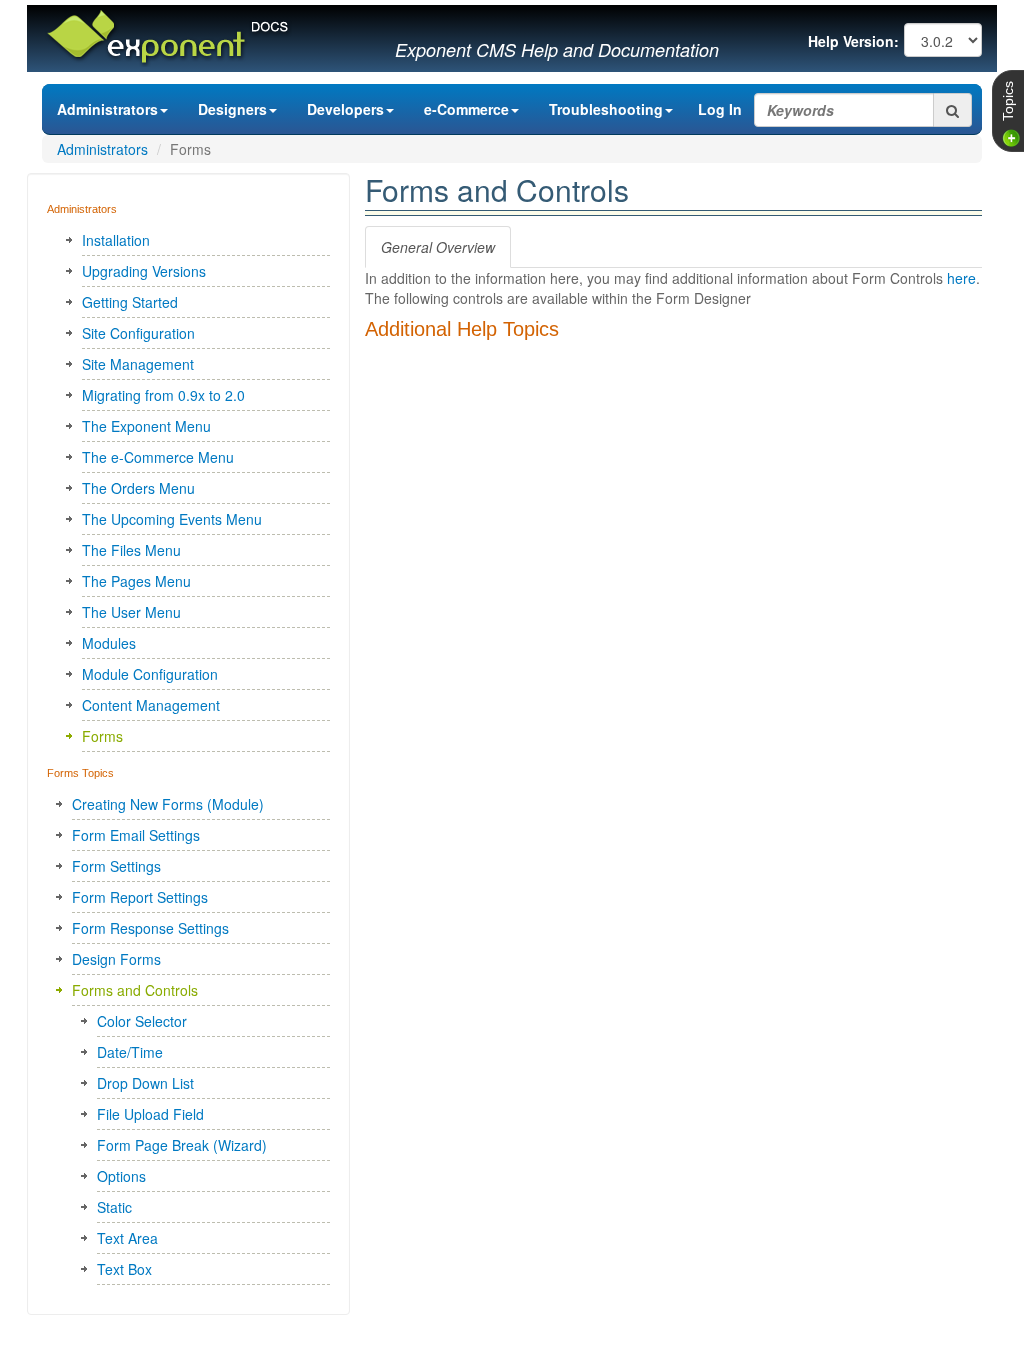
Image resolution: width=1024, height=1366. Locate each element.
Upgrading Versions (144, 271)
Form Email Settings (136, 835)
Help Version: (853, 41)
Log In (720, 109)
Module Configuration (150, 674)
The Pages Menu (136, 581)
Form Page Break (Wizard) (182, 1145)
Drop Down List (145, 1083)
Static (114, 1207)
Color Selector (142, 1021)
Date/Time (130, 1052)
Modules (109, 643)
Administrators (102, 149)
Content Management (151, 705)
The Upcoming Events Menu (172, 519)
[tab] (438, 247)
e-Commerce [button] (466, 109)
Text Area (127, 1238)
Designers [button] (232, 109)
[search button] (953, 110)
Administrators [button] (107, 109)
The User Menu (131, 612)
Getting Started (130, 302)
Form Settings (116, 866)
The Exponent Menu (146, 426)
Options (121, 1176)
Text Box (124, 1269)
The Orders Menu (138, 488)
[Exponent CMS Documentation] (167, 34)
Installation (116, 240)
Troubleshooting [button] (606, 109)
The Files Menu (131, 550)
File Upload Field (150, 1114)
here (961, 278)
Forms (102, 736)
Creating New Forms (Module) (168, 804)
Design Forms (116, 959)
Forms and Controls (135, 990)
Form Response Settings (150, 928)
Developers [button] (345, 109)
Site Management (138, 364)
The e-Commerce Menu (158, 457)
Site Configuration (138, 333)
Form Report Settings (140, 897)
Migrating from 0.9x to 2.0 (163, 395)
